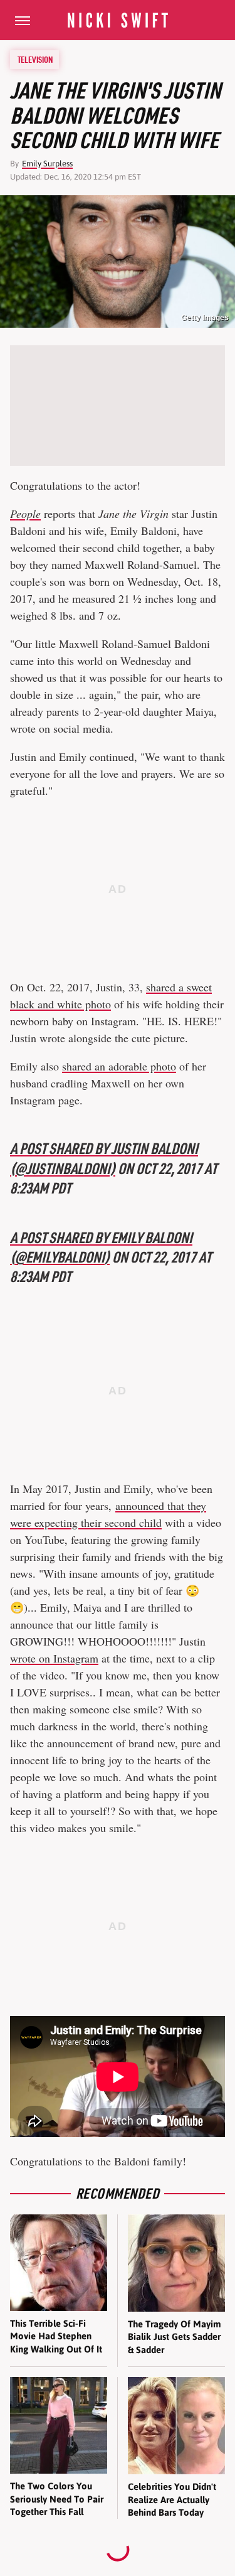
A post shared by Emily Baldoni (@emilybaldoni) (101, 1247)
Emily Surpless (47, 164)
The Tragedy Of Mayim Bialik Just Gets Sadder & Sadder (175, 2337)
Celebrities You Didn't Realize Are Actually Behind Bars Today (172, 2499)
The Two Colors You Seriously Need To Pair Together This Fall (57, 2499)
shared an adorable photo (119, 1066)
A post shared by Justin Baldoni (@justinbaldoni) (104, 1158)
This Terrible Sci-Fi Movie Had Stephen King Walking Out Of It (56, 2336)
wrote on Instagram (54, 1658)
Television (35, 60)
